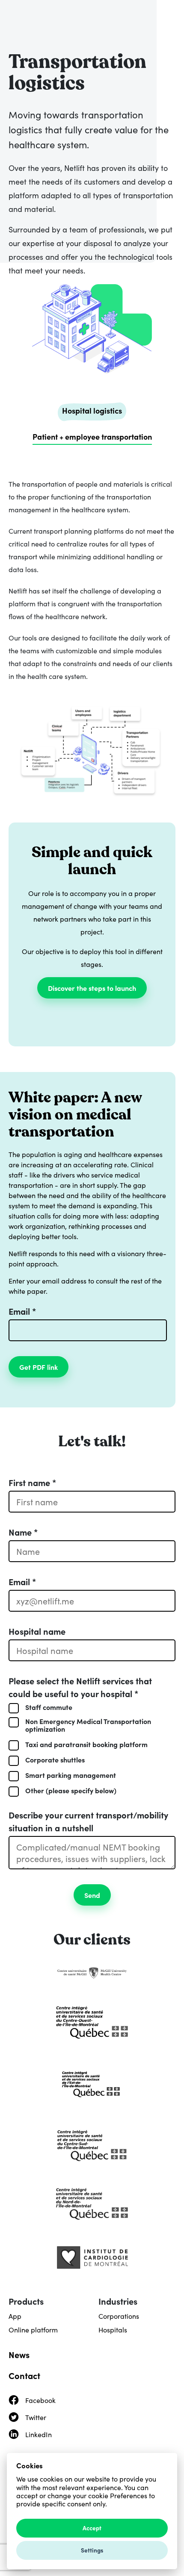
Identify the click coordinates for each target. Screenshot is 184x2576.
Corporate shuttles (55, 1759)
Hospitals (113, 2329)
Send (92, 1895)
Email (22, 1311)
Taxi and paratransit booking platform (86, 1744)
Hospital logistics (92, 410)
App (15, 2316)
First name (32, 1482)
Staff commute (49, 1707)
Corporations (119, 2316)
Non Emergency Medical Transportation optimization (88, 1725)
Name (23, 1532)
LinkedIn (39, 2434)
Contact (24, 2375)
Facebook (40, 2400)
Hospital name (37, 1631)
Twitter (36, 2417)
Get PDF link (39, 1367)
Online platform (33, 2329)
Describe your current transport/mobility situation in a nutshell (88, 1821)
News (19, 2354)
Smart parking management (71, 1775)
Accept (92, 2528)
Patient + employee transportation (92, 436)
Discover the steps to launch (92, 988)
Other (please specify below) (71, 1790)
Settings (92, 2550)
